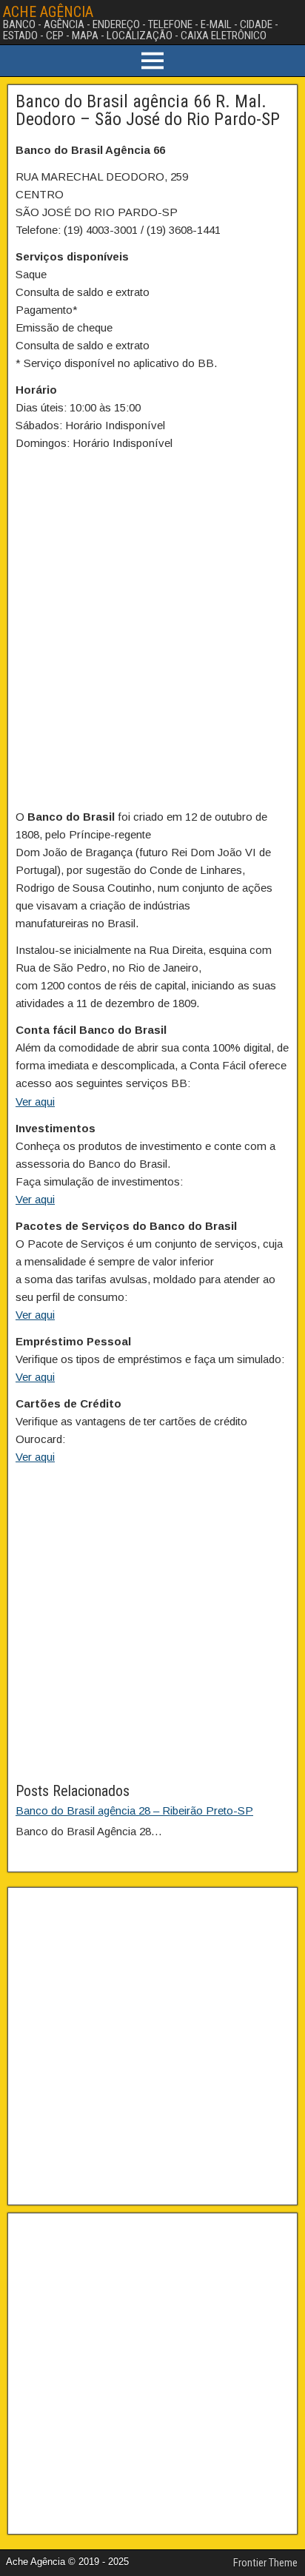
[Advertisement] (152, 1627)
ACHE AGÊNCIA (48, 12)
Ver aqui (35, 1102)
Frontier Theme (265, 2563)
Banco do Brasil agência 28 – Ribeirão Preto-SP (134, 1810)
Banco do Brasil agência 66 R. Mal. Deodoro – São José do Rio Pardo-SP (148, 110)
